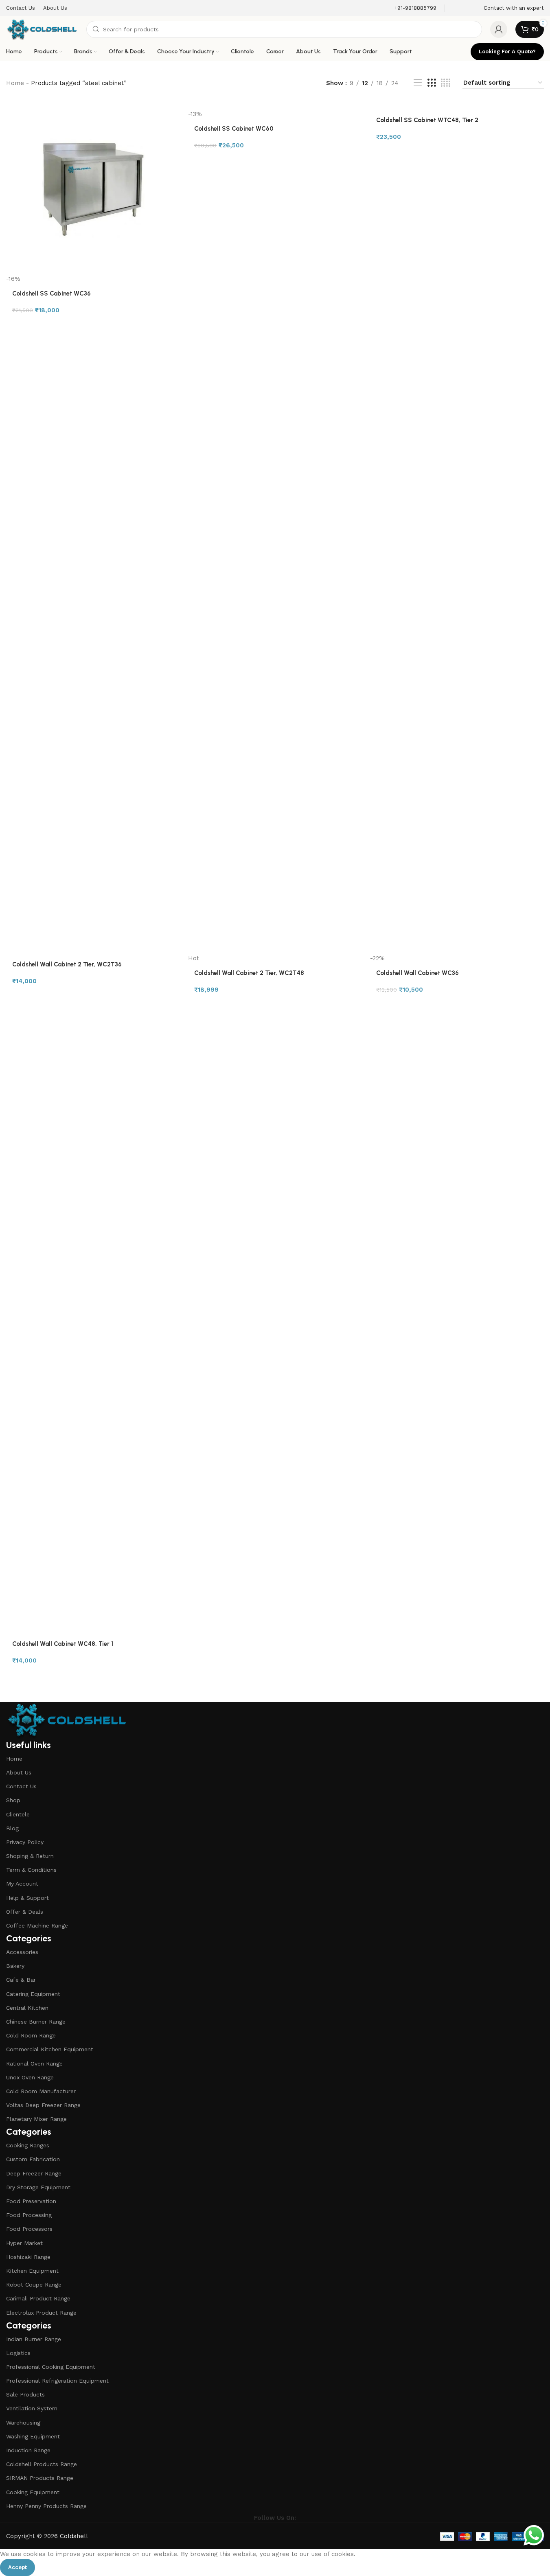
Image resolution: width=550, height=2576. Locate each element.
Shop (13, 1800)
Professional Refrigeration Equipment (57, 2381)
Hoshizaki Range (28, 2257)
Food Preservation (31, 2201)
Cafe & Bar (21, 1980)
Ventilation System (32, 2408)
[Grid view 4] (446, 83)
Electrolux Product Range (41, 2313)
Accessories (22, 1952)
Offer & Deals (25, 1912)
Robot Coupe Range (34, 2285)
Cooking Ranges (28, 2145)
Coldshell (74, 2536)
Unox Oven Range (30, 2077)
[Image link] (67, 1720)
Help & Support (27, 1898)
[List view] (418, 83)
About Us (19, 1772)
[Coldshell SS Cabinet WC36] (93, 188)
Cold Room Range (31, 2035)
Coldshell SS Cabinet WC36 (51, 294)
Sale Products (25, 2394)
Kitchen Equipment (32, 2271)
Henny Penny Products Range (46, 2506)
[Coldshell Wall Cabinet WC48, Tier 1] (93, 1328)
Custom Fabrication (33, 2159)
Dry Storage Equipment (38, 2187)
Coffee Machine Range (37, 1925)
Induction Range (28, 2450)
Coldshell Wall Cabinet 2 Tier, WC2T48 (249, 973)
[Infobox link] (410, 8)
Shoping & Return (30, 1856)
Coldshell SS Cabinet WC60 (234, 129)
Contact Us (21, 1786)
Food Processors (29, 2229)
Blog (12, 1828)
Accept (18, 2567)
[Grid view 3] (432, 83)
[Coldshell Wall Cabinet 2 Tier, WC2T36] (93, 649)
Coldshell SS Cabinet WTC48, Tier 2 (427, 120)
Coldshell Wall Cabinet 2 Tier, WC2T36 (67, 964)
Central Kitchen (27, 2008)
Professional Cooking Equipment (51, 2367)
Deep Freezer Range (34, 2173)
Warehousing (23, 2423)
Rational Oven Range (34, 2063)
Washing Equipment (33, 2436)
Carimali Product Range (38, 2298)
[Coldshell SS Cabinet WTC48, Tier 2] (457, 105)
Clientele (18, 1814)
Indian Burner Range (34, 2339)
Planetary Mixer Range (36, 2119)
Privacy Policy (25, 1842)
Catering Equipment (33, 1994)
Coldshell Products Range (42, 2464)
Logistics (18, 2353)
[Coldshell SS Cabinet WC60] (275, 105)
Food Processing (29, 2215)
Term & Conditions (31, 1870)
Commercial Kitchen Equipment (50, 2049)
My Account (22, 1884)
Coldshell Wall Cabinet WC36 (417, 973)
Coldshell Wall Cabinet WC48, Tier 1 (63, 1644)
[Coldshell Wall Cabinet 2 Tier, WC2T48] (275, 649)
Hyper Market (24, 2243)
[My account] (499, 29)
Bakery (15, 1966)
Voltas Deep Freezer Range (43, 2105)
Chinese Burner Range (36, 2022)
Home (15, 83)
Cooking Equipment (33, 2492)
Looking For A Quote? (507, 51)
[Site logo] (42, 29)
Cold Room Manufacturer (41, 2091)
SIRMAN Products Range (40, 2478)
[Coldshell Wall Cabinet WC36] (457, 649)
